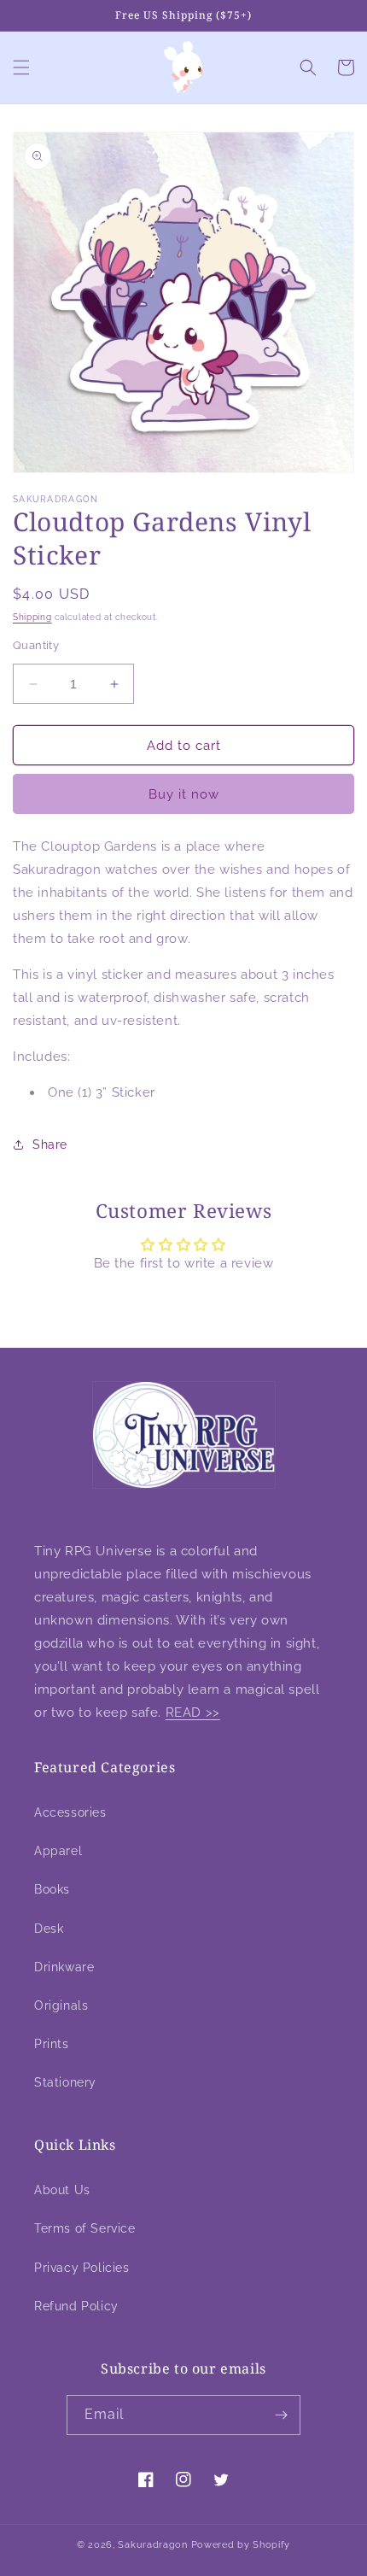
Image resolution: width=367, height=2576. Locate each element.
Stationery (65, 2082)
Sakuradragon (152, 2545)
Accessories (70, 1812)
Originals (61, 2005)
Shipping (32, 617)
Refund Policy (76, 2306)
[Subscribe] (281, 2415)
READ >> (193, 1712)
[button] (21, 67)
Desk (49, 1929)
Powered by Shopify (241, 2545)
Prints (52, 2044)
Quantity (36, 645)
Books (52, 1889)
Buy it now (184, 794)
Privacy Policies (82, 2268)
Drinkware (64, 1967)
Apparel (58, 1851)
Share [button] (50, 1145)
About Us (62, 2190)
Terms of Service (85, 2228)
